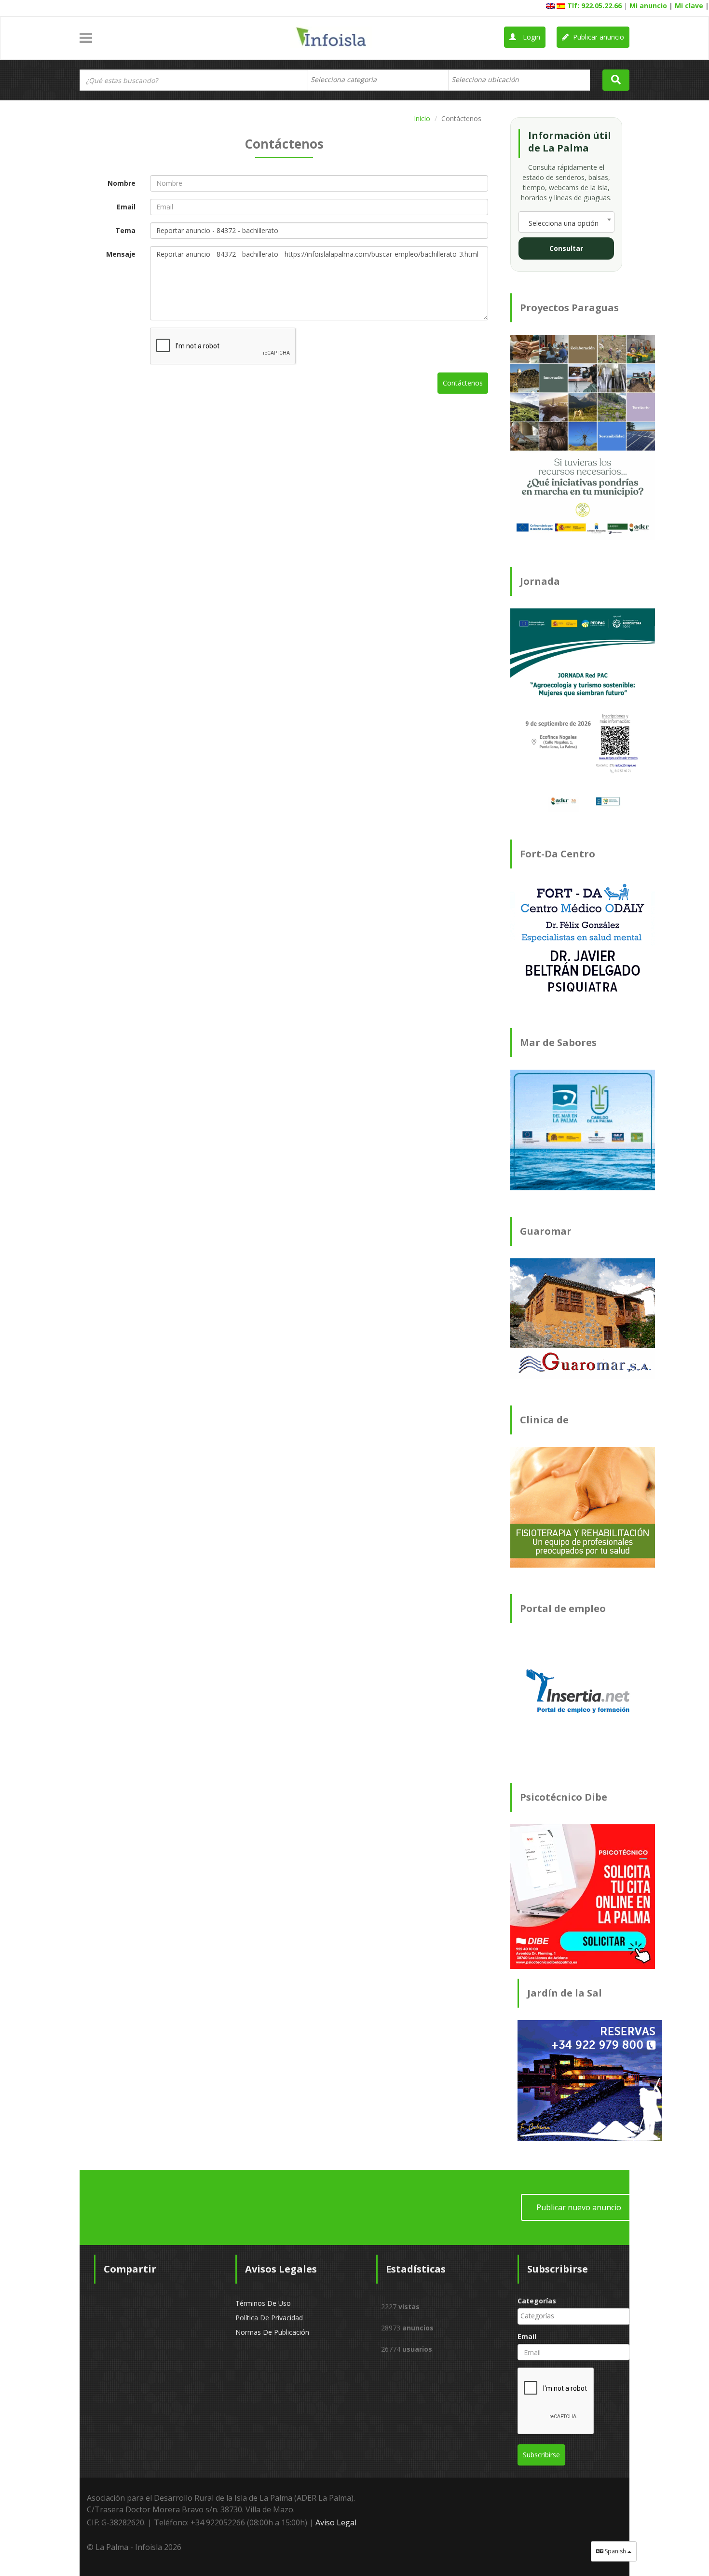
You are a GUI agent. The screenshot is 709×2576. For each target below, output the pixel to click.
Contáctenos (463, 383)
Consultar (566, 248)
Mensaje (121, 254)
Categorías (537, 2301)
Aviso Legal (336, 2522)
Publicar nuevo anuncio (579, 2207)
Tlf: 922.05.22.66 (594, 6)
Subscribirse (541, 2455)
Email (126, 207)
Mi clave (689, 6)
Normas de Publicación (272, 2332)
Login (531, 37)
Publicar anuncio (598, 37)
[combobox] (378, 80)
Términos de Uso (263, 2303)
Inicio (422, 118)
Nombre (122, 183)
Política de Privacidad (269, 2318)
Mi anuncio (648, 6)
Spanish (615, 2551)
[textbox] (348, 80)
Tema (125, 230)
